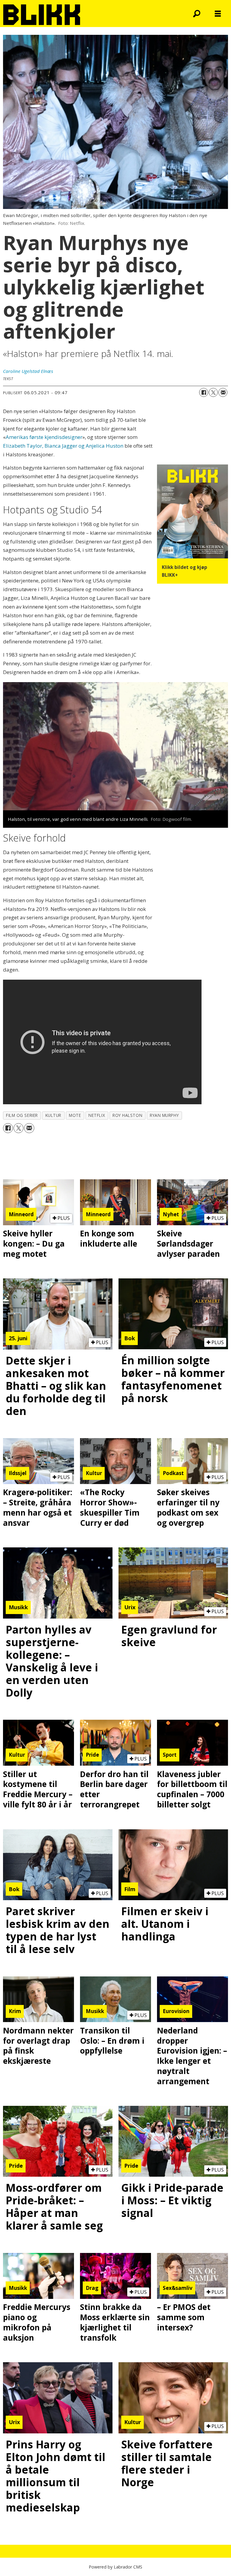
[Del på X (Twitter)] (213, 392)
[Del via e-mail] (223, 392)
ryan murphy (164, 1115)
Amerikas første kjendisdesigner (44, 437)
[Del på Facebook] (204, 392)
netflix (97, 1115)
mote (75, 1115)
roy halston (127, 1115)
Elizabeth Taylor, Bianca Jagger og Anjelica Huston (63, 446)
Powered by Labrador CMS (115, 2567)
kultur (53, 1115)
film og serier (22, 1115)
